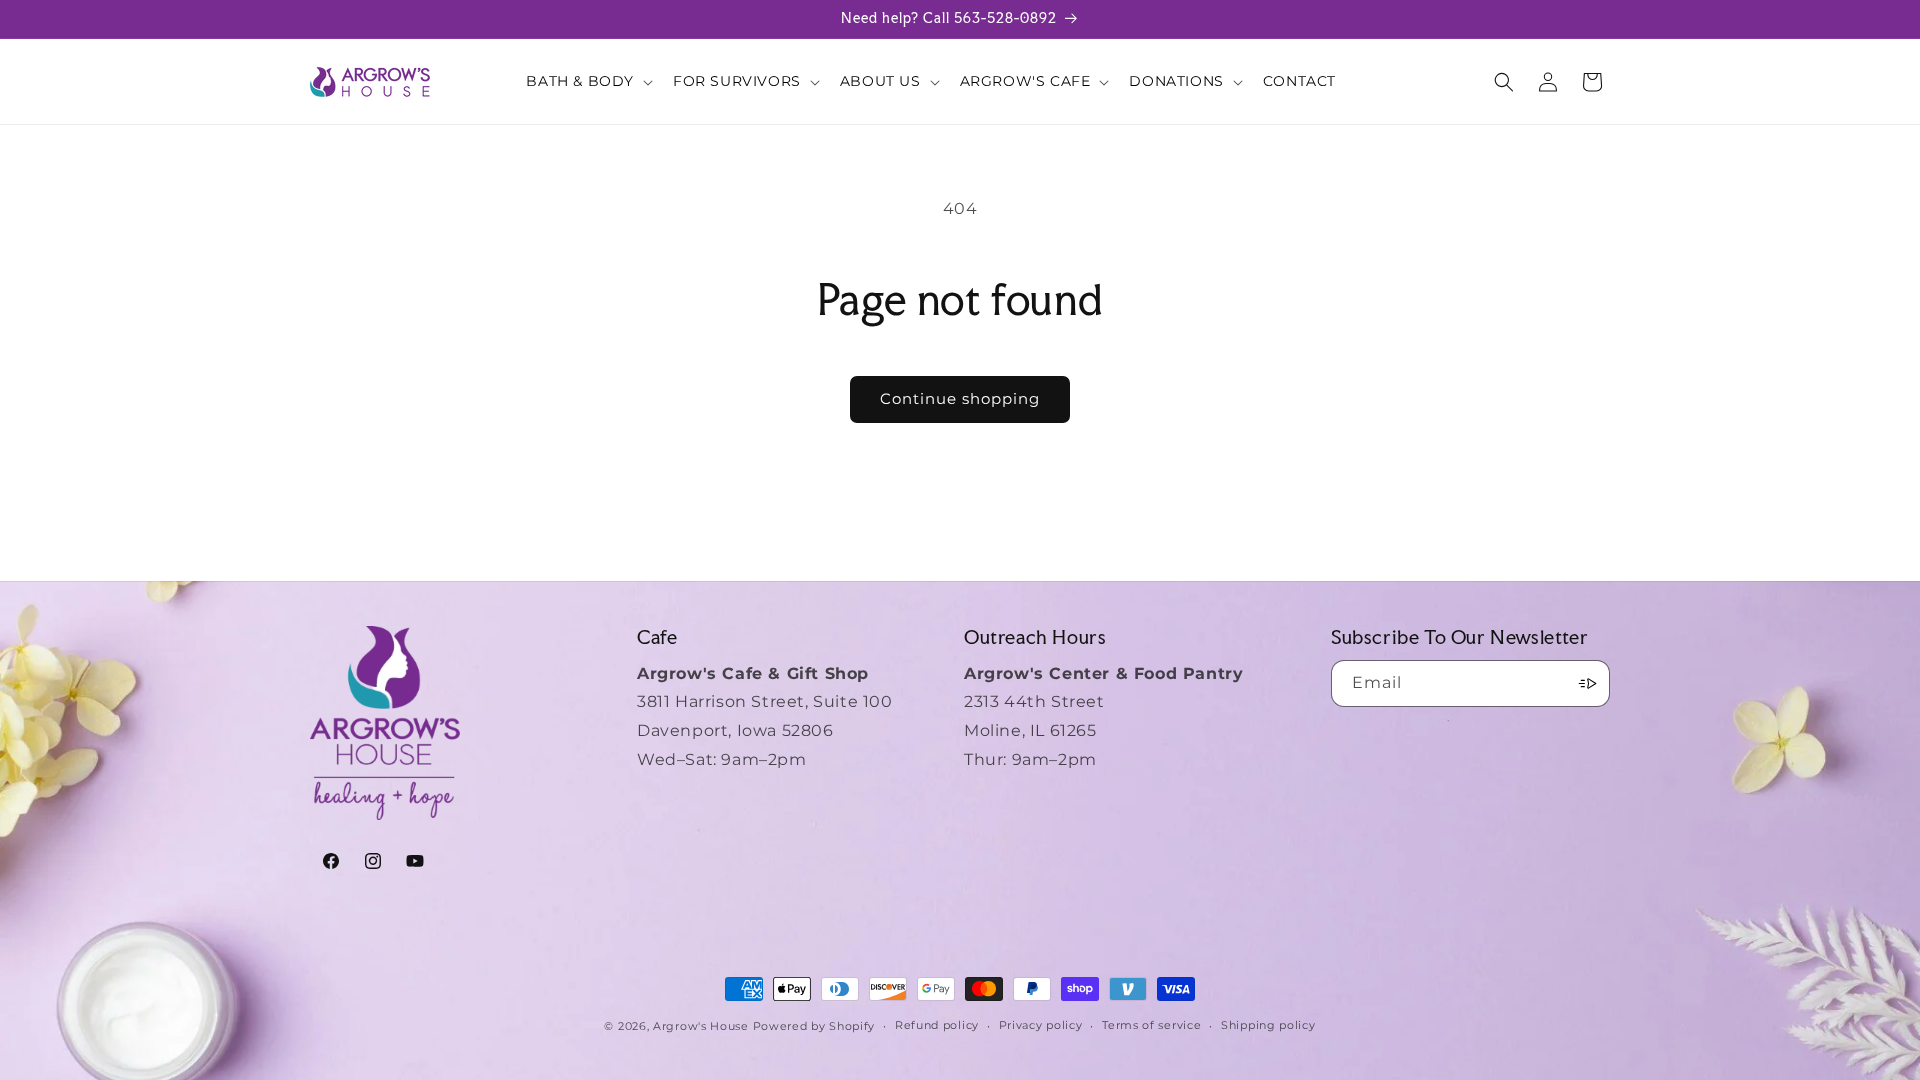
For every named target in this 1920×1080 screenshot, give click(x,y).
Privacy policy (1041, 1025)
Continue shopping (960, 398)
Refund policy (937, 1025)
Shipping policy (1268, 1025)
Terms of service (1151, 1025)
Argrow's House (703, 1026)
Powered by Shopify (814, 1026)
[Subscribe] (1587, 683)
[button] (587, 81)
